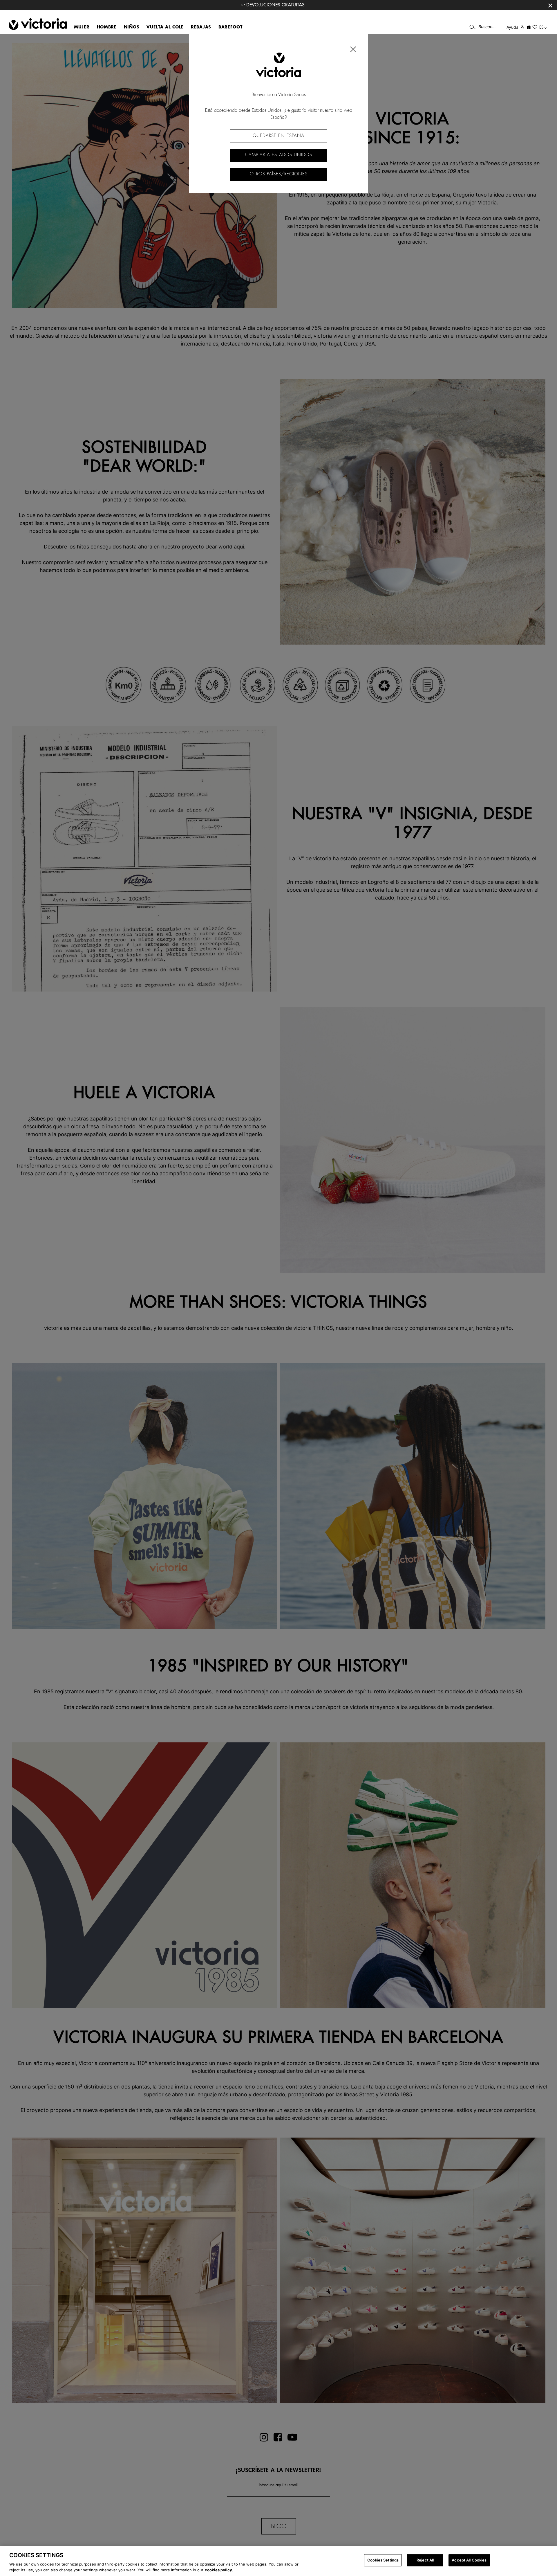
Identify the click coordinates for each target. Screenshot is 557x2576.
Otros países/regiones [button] (279, 174)
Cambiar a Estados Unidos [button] (279, 155)
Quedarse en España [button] (278, 136)
